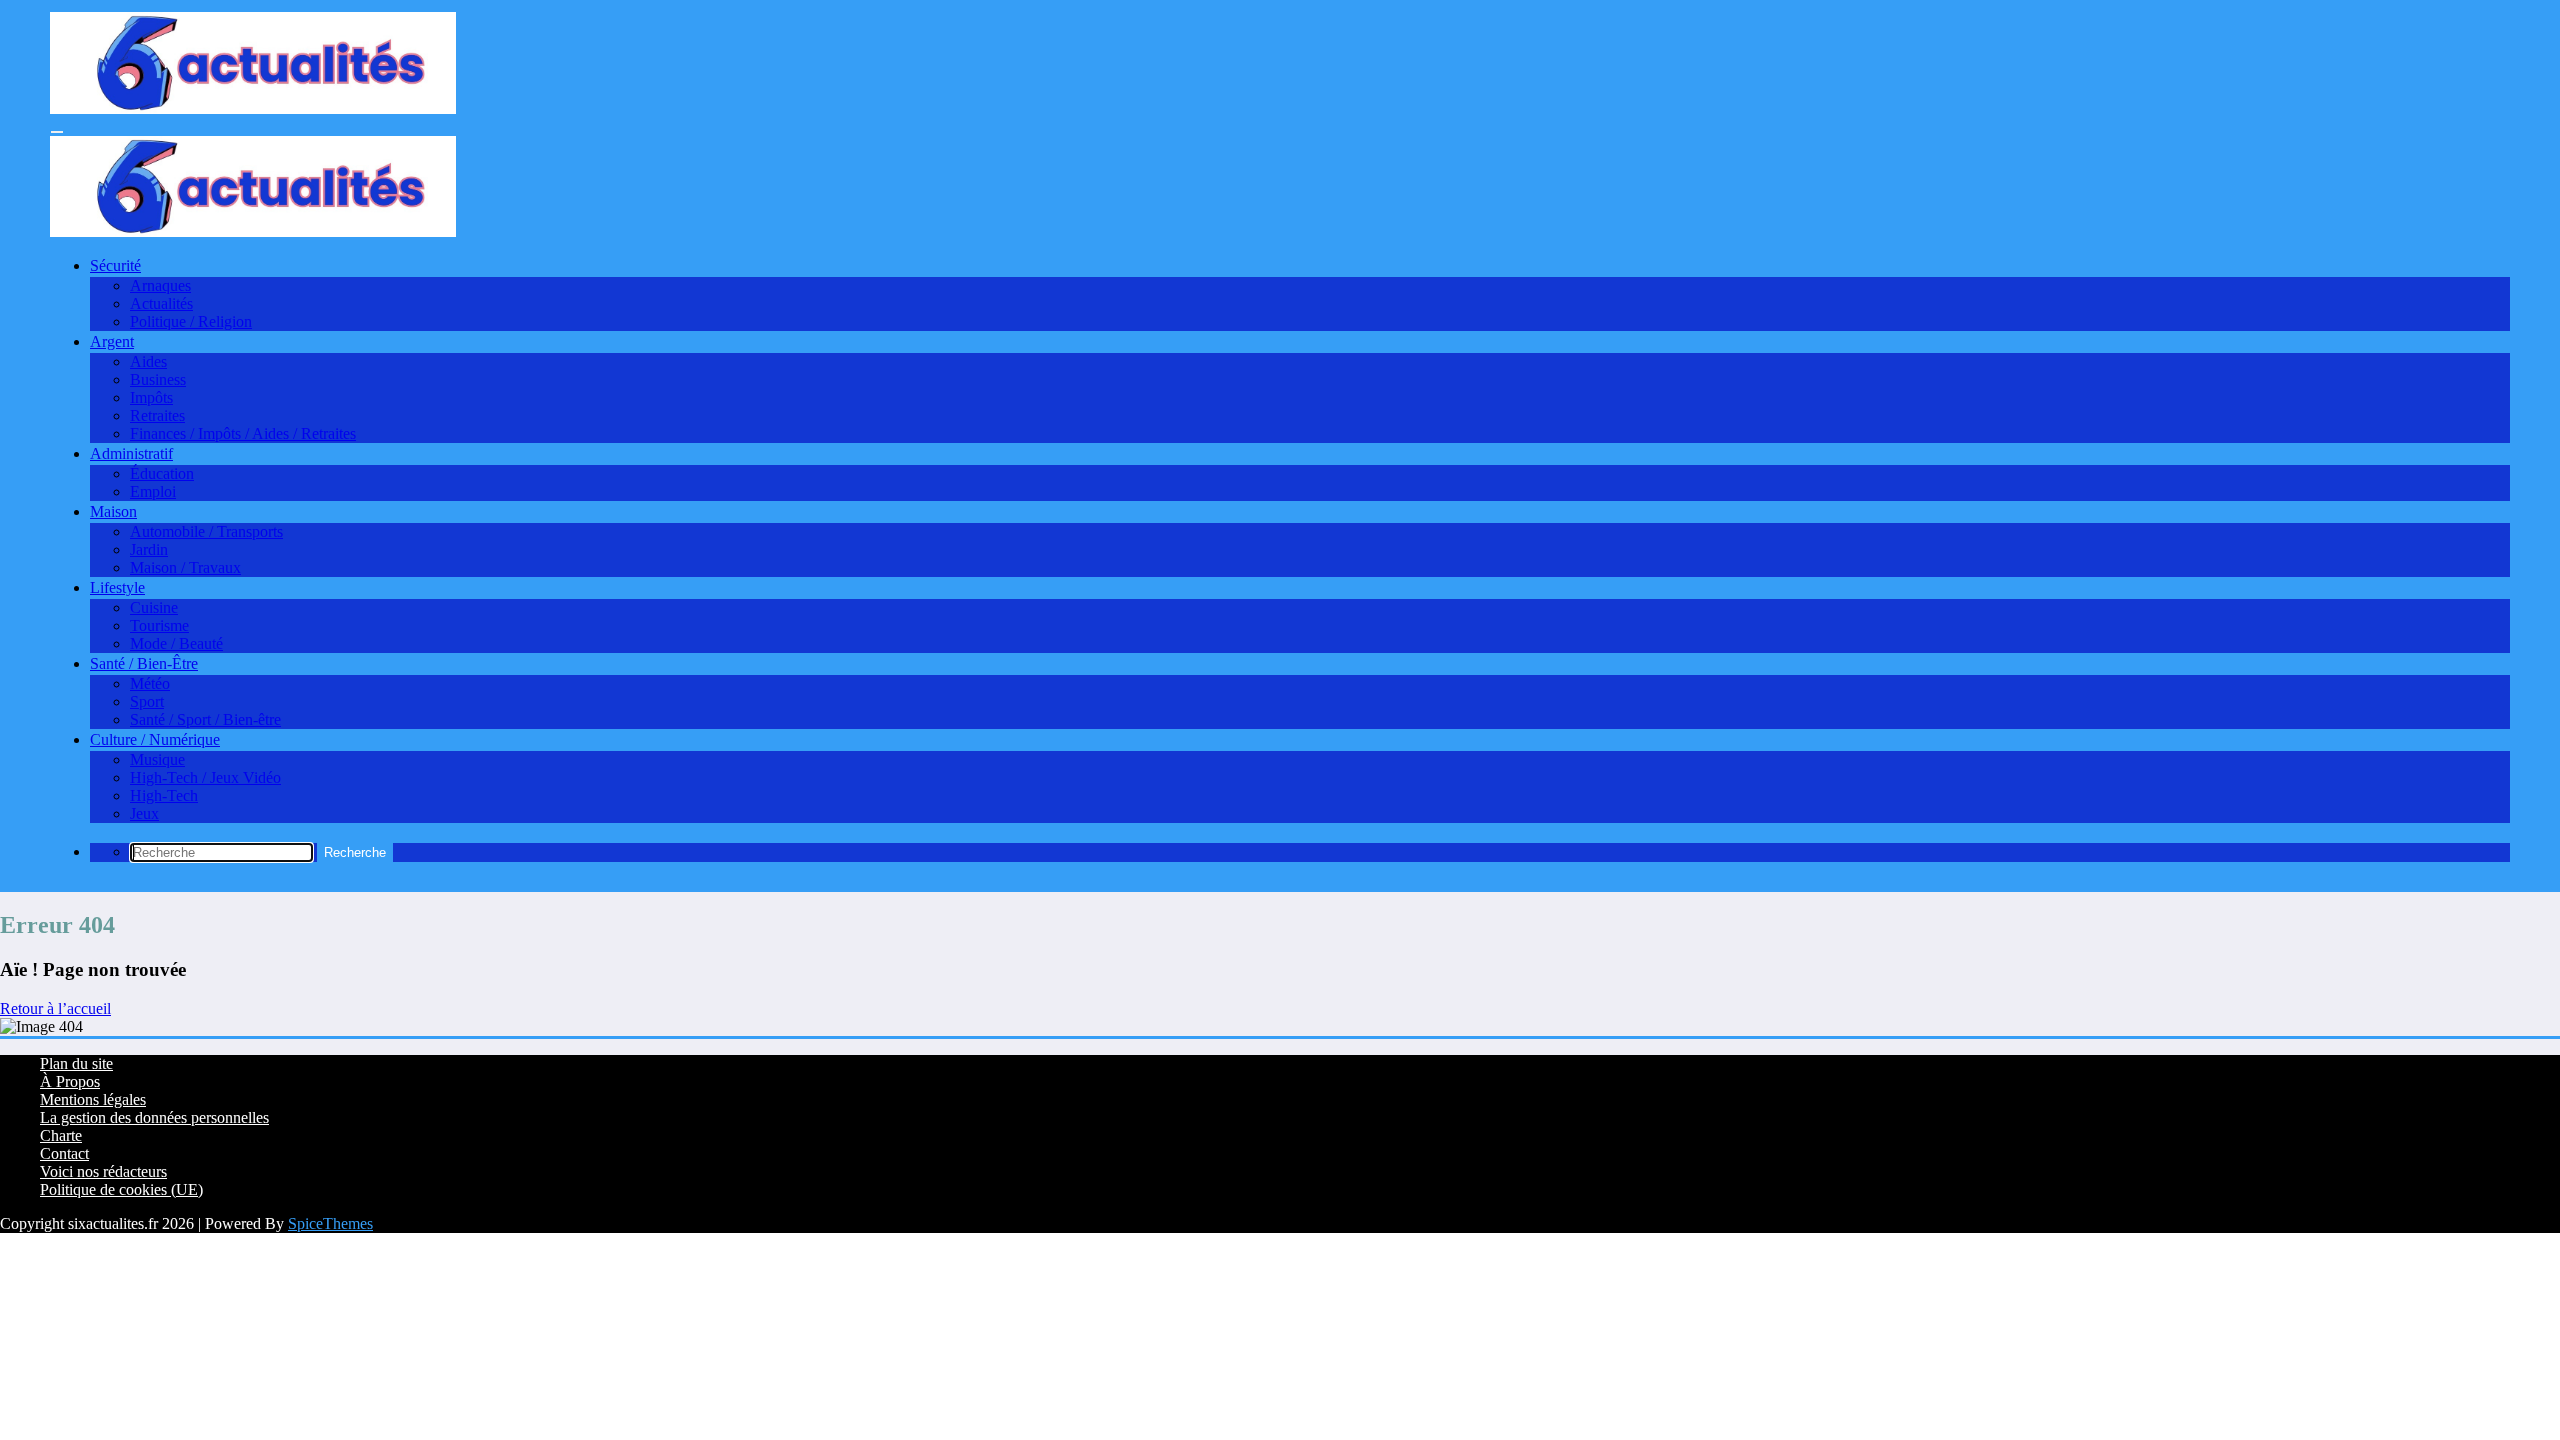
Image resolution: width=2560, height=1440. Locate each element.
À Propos (70, 1081)
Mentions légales (93, 1099)
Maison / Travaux (185, 567)
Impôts (151, 397)
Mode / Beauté (176, 643)
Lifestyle (117, 587)
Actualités (161, 303)
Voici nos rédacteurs (103, 1171)
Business (158, 379)
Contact (64, 1153)
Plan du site (76, 1063)
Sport (147, 701)
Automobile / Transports (206, 531)
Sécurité (115, 265)
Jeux (144, 813)
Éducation (162, 473)
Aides (148, 361)
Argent (112, 341)
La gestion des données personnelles (154, 1117)
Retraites (157, 415)
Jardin (149, 549)
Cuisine (154, 607)
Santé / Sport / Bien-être (205, 719)
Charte (61, 1135)
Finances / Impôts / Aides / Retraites (243, 433)
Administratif (131, 453)
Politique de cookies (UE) (121, 1189)
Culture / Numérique (155, 739)
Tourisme (159, 625)
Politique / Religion (191, 321)
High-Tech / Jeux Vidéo (205, 777)
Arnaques (160, 285)
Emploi (153, 491)
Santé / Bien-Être (144, 663)
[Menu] (57, 132)
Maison (113, 511)
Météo (150, 683)
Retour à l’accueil (55, 1008)
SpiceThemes (330, 1223)
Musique (157, 759)
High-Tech (164, 795)
